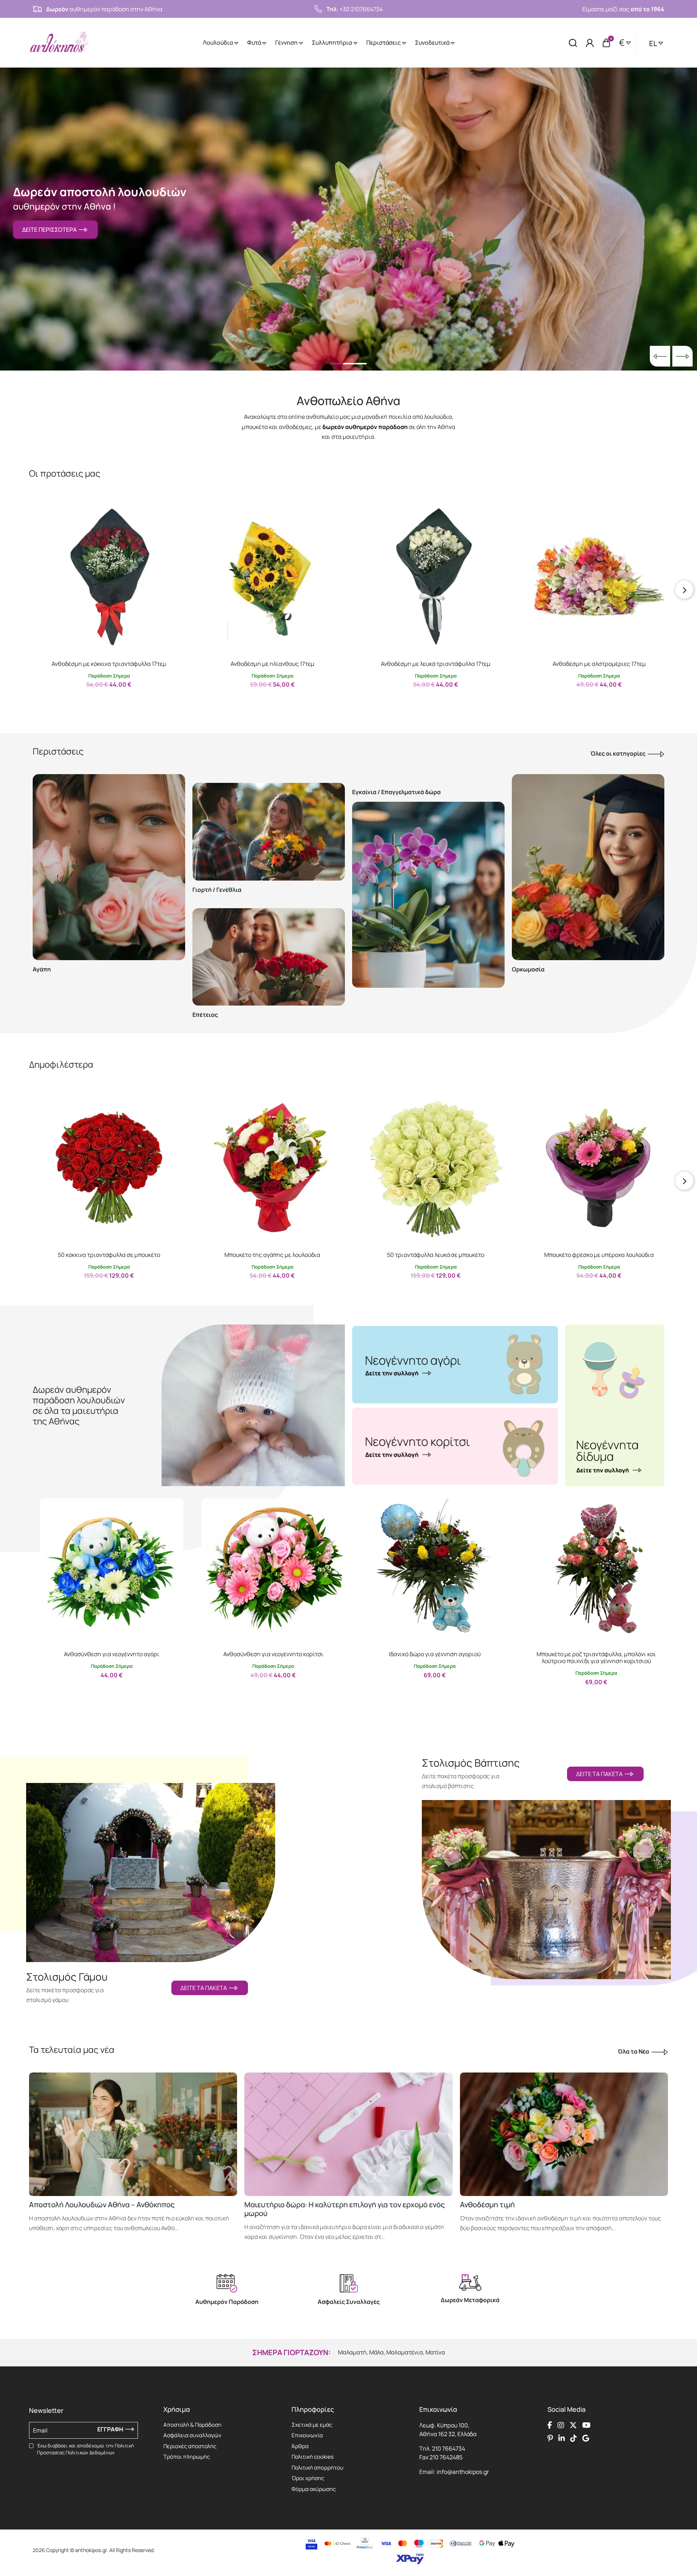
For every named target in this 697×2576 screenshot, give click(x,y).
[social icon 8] (586, 2438)
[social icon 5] (550, 2438)
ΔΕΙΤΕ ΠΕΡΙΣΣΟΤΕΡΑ (50, 230)
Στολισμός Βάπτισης (471, 1763)
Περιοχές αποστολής (190, 2446)
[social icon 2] (561, 2425)
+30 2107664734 (361, 9)
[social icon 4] (586, 2425)
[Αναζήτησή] (573, 43)
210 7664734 (449, 2448)
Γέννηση (287, 43)
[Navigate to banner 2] (455, 1446)
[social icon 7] (574, 2438)
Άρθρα (300, 2446)
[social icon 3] (573, 2425)
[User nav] (590, 43)
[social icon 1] (550, 2425)
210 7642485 (446, 2457)
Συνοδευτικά (433, 43)
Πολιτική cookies (313, 2457)
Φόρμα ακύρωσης (314, 2489)
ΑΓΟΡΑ (102, 700)
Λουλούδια (219, 43)
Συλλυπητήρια (333, 43)
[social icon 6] (562, 2438)
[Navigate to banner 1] (455, 1364)
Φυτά (255, 43)
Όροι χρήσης (308, 2478)
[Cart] (606, 43)
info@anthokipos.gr (463, 2472)
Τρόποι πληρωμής (187, 2457)
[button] (42, 513)
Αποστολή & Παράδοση (192, 2425)
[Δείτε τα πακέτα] (151, 1864)
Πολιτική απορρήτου (317, 2468)
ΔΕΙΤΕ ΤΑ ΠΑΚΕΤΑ (205, 1988)
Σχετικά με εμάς (312, 2425)
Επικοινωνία (307, 2435)
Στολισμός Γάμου (67, 1977)
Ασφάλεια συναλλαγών (192, 2435)
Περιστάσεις (384, 43)
